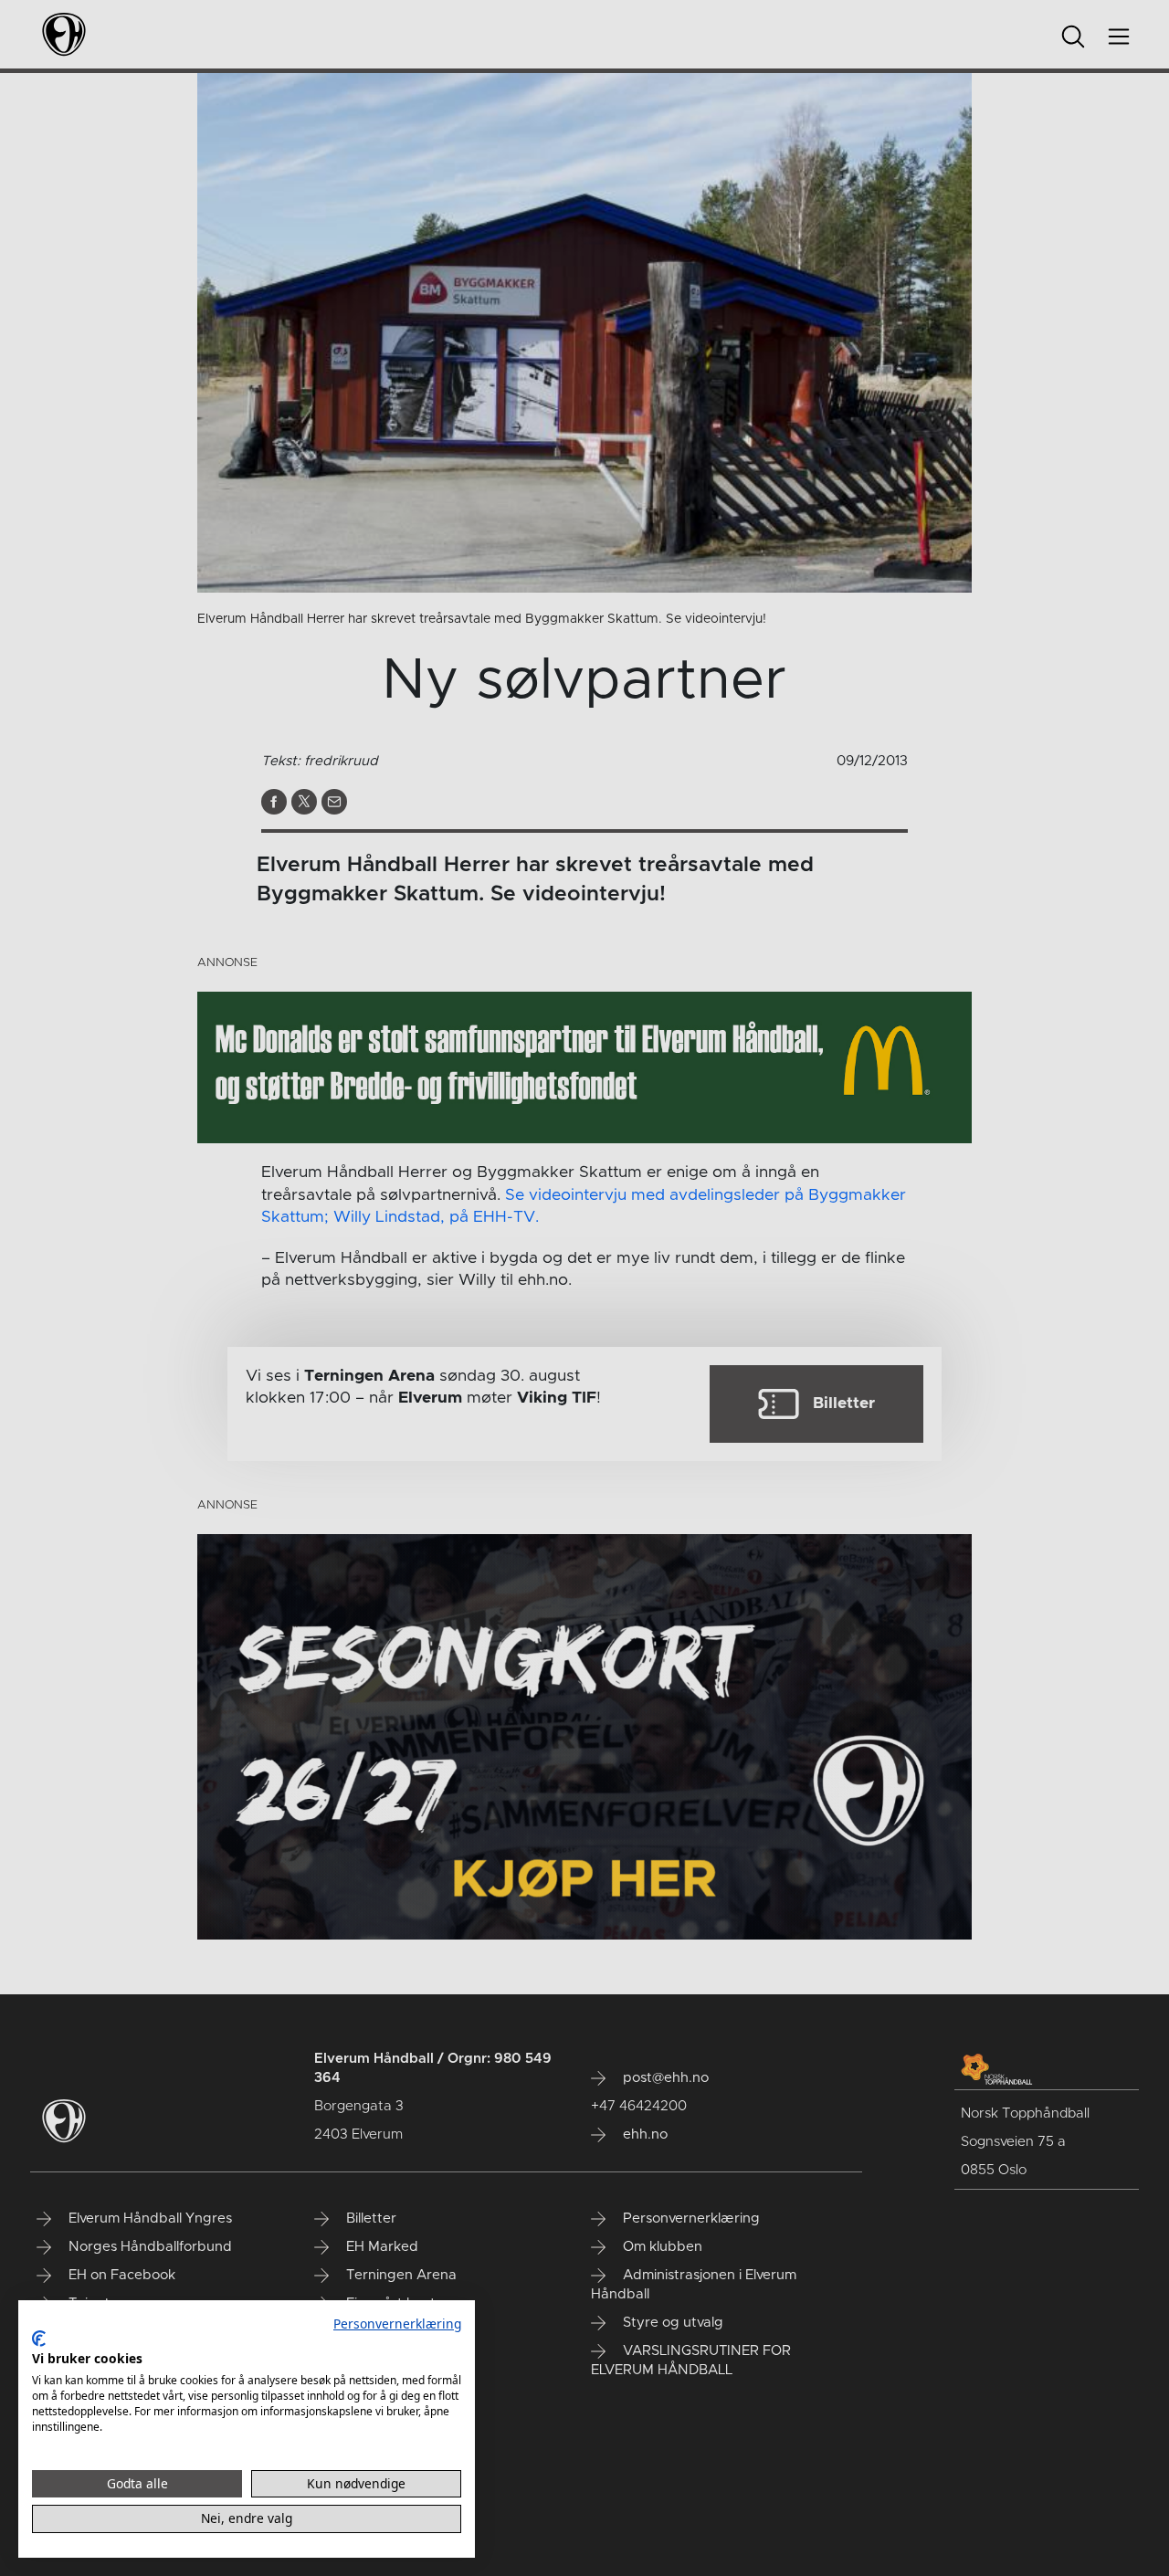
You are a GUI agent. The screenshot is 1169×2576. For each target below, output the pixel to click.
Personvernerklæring (397, 2324)
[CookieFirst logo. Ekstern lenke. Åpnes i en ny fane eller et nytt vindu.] (39, 2339)
